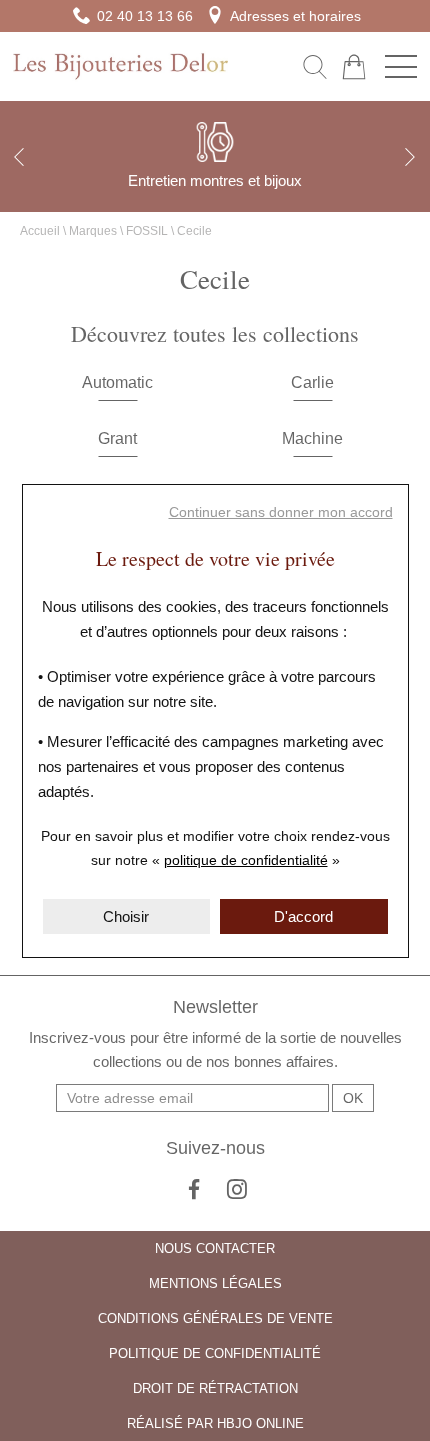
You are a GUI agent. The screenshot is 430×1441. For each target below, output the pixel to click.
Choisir (126, 916)
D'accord (303, 916)
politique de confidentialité (246, 860)
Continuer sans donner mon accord (281, 512)
